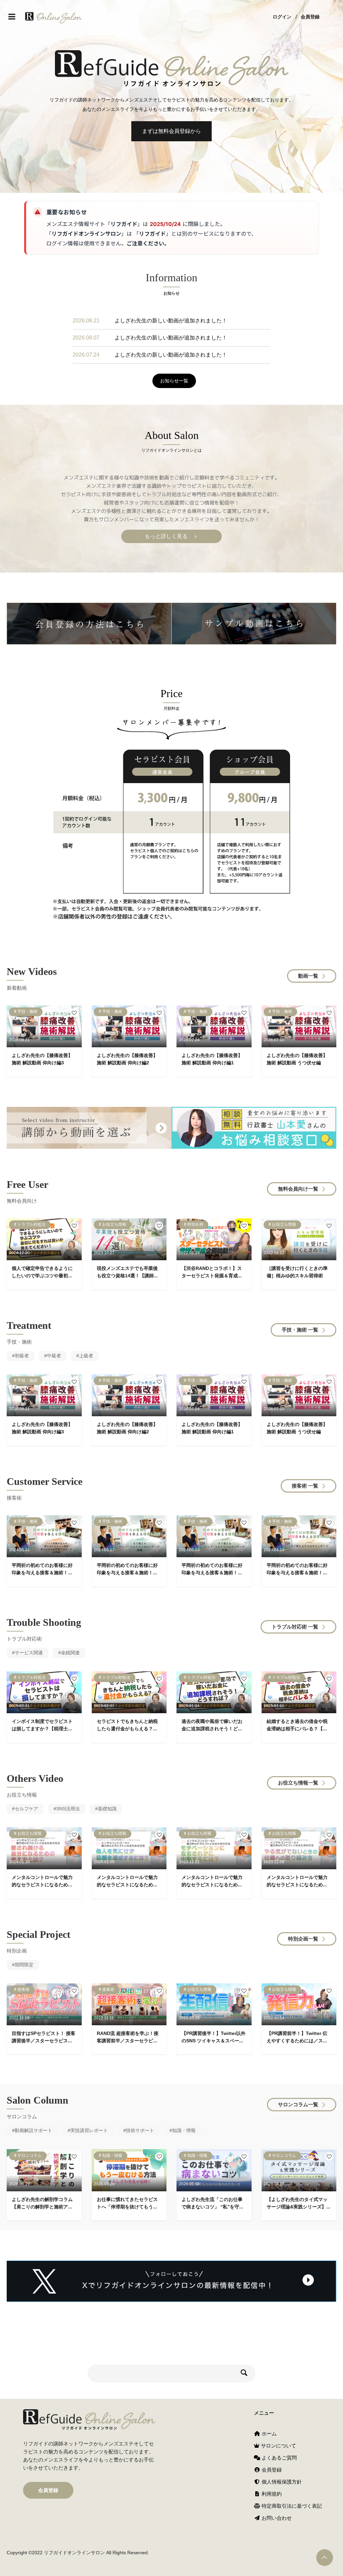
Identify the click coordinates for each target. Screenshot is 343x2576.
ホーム (268, 2434)
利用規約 (271, 2494)
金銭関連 (70, 1653)
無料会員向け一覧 (298, 1189)
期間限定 (24, 1965)
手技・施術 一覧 (300, 1330)
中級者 (54, 1356)
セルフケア (26, 1809)
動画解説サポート (33, 2130)
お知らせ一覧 (174, 381)
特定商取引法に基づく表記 (291, 2506)
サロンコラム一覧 (298, 2104)
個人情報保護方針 (281, 2482)
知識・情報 (184, 2130)
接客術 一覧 (305, 1486)
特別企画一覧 (303, 1939)
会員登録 (310, 17)
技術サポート (140, 2130)
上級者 (86, 1356)
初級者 (22, 1356)
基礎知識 (107, 1809)
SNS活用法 (68, 1809)
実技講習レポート (89, 2130)
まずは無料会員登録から (171, 131)
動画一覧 (308, 976)
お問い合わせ (276, 2518)
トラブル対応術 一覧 (295, 1627)
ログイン (282, 17)
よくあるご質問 (279, 2458)
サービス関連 (29, 1653)
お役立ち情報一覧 (298, 1783)
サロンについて (278, 2446)
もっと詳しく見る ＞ (171, 536)
